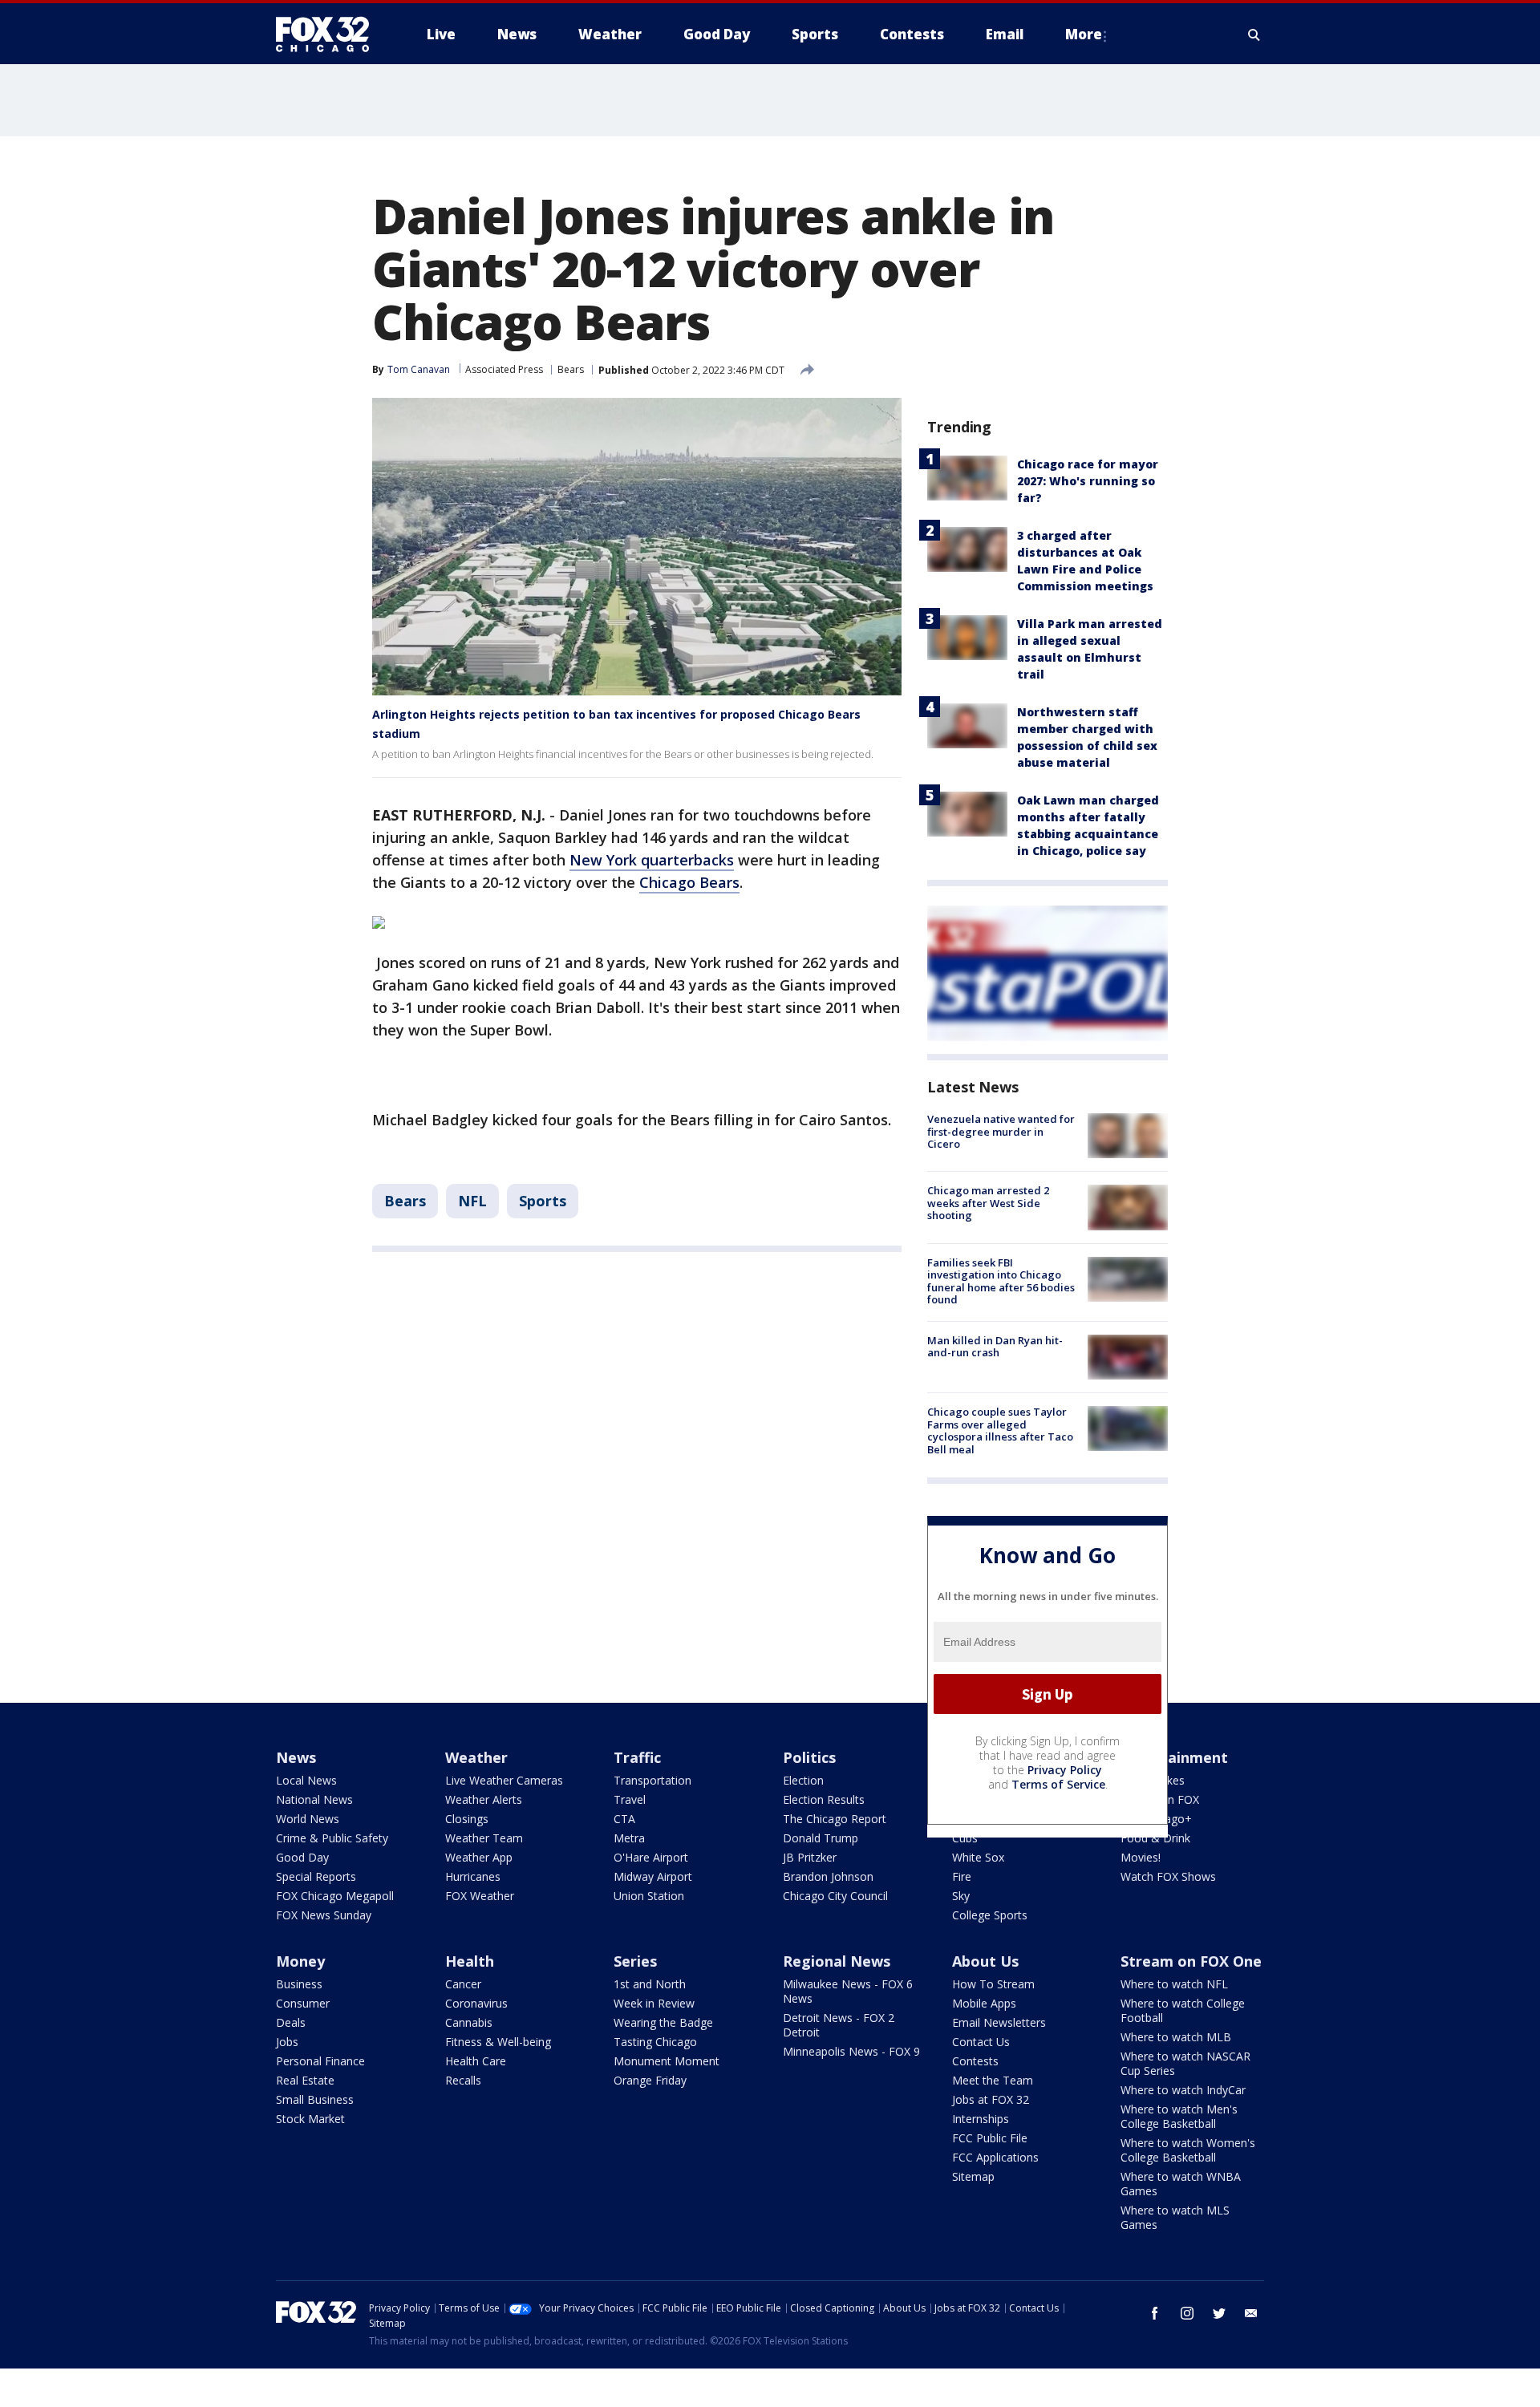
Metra (629, 1838)
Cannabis (469, 2022)
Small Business (315, 2099)
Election (803, 1780)
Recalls (463, 2080)
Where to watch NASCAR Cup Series (1185, 2063)
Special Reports (316, 1876)
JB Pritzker (810, 1857)
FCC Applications (995, 2157)
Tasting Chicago (655, 2042)
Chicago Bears (689, 882)
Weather (476, 1757)
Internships (981, 2119)
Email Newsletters (999, 2022)
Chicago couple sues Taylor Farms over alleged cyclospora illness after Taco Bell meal (1000, 1430)
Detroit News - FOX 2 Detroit (839, 2025)
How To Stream (993, 1984)
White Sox (978, 1857)
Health (470, 1961)
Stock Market (310, 2119)
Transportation (652, 1780)
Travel (630, 1799)
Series (635, 1961)
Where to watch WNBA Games (1181, 2184)
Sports (543, 1201)
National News (314, 1799)
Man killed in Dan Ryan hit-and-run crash (995, 1347)
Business (299, 1984)
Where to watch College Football (1183, 2010)
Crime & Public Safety (332, 1838)
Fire (962, 1876)
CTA (624, 1819)
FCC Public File (990, 2138)
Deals (291, 2022)
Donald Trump (821, 1838)
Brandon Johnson (828, 1876)
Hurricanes (473, 1876)
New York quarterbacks (652, 860)
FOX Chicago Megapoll (335, 1896)
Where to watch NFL (1174, 1984)
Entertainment (1174, 1757)
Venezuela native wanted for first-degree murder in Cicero (1001, 1131)
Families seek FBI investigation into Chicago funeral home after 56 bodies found (1001, 1281)
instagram (1187, 2313)
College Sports (990, 1915)
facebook (1155, 2313)
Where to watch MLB (1176, 2037)
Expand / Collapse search (1254, 34)
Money (300, 1961)
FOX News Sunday (324, 1915)
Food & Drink (1155, 1838)
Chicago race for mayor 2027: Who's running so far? (1088, 481)
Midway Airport (653, 1876)
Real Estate (305, 2080)
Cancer (463, 1984)
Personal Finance (320, 2061)
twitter (1219, 2313)
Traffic (637, 1757)
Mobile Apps (984, 2003)
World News (308, 1819)
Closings (467, 1819)
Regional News (837, 1961)
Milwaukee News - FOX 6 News (848, 1991)
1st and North (650, 1984)
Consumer (303, 2003)
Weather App (479, 1857)
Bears (571, 369)
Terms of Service (1058, 1784)
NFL (472, 1201)
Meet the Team (993, 2080)
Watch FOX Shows (1168, 1876)
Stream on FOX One (1191, 1961)
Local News (306, 1780)
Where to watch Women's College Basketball (1188, 2150)
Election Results (824, 1799)
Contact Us (981, 2042)
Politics (809, 1757)
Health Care (476, 2061)
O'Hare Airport (651, 1857)
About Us (985, 1961)
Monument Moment (667, 2061)
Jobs (287, 2042)
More (1084, 34)
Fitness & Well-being (498, 2042)
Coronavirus (476, 2003)
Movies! (1141, 1857)
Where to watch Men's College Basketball (1179, 2116)
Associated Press (504, 369)
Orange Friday (650, 2080)
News (296, 1757)
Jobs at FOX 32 (991, 2099)
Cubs (965, 1838)
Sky (961, 1896)
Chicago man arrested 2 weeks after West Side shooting (988, 1203)
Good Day (302, 1857)
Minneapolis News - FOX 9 (851, 2051)
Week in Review (654, 2003)
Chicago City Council (835, 1896)
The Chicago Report (835, 1819)
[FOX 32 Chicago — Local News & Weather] (329, 34)
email (1251, 2313)
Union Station (649, 1896)
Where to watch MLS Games (1175, 2217)
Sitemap (973, 2176)
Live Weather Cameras (504, 1780)
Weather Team (484, 1838)
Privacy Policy (1065, 1770)
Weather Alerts (484, 1799)
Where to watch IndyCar (1183, 2090)
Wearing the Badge (663, 2022)
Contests (975, 2061)
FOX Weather (480, 1896)
